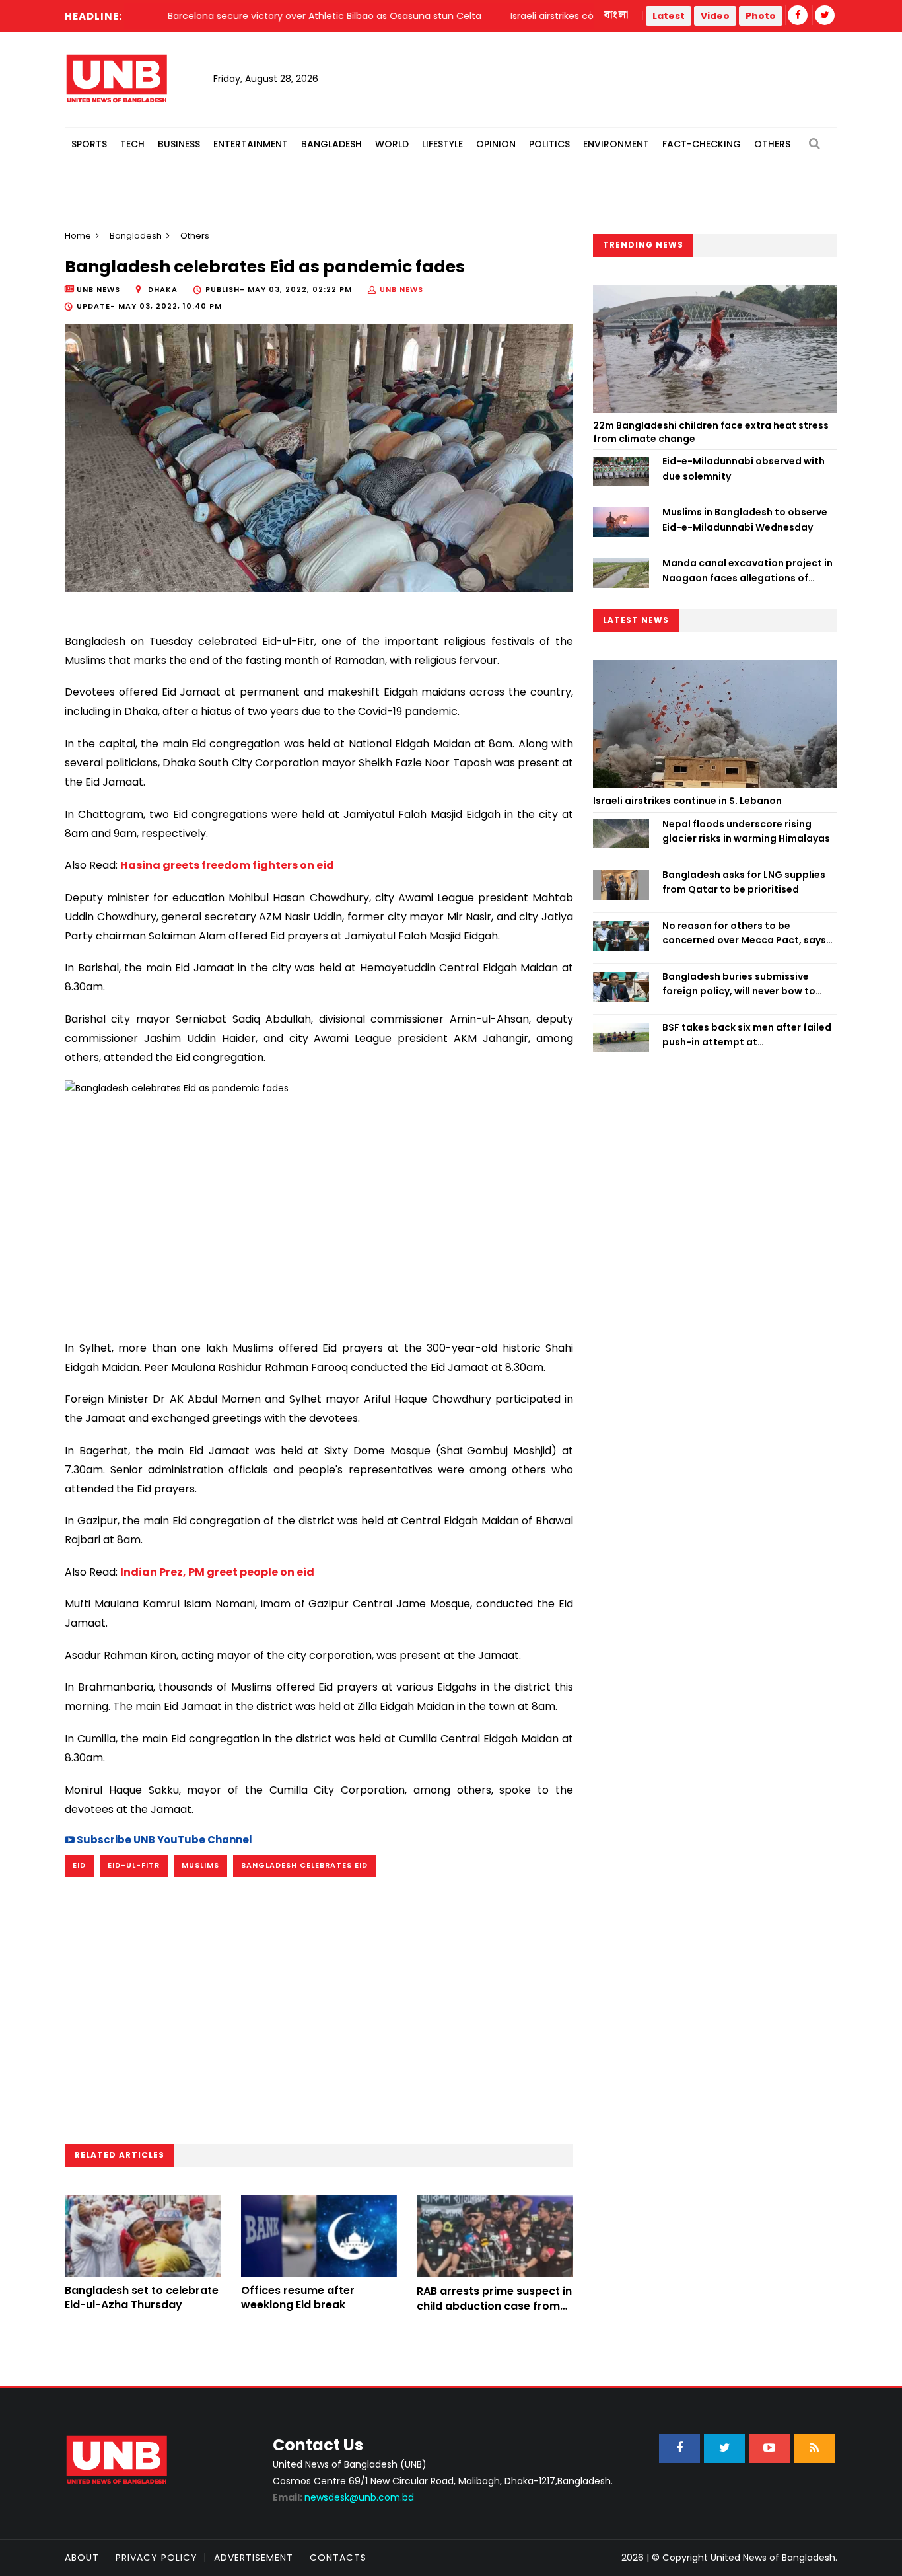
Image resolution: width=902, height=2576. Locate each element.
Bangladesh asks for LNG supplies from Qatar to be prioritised (744, 882)
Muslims (200, 1865)
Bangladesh (331, 144)
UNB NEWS (401, 289)
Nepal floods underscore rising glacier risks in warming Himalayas (746, 831)
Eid (79, 1865)
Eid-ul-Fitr (134, 1865)
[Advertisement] (319, 1212)
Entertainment (251, 144)
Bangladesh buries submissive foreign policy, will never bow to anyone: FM (739, 984)
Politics (549, 144)
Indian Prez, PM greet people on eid (217, 1572)
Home (78, 236)
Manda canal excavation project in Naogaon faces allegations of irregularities (747, 571)
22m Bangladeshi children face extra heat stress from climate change (711, 432)
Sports (89, 144)
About (82, 2558)
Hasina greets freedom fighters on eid (227, 865)
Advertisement (254, 2558)
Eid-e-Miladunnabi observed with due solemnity (744, 468)
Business (179, 144)
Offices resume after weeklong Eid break (298, 2298)
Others (772, 144)
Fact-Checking (702, 144)
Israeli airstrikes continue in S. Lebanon (687, 801)
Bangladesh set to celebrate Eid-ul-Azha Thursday (142, 2298)
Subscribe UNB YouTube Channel (163, 1840)
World (392, 144)
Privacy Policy (156, 2558)
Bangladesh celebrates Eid (304, 1865)
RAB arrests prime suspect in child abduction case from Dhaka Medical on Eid (494, 2306)
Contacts (338, 2558)
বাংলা (617, 15)
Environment (616, 144)
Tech (132, 144)
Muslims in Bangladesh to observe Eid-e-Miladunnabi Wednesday (745, 519)
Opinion (496, 144)
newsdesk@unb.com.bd (343, 2497)
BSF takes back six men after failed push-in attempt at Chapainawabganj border (747, 1035)
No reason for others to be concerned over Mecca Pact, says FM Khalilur (744, 934)
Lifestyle (442, 144)
